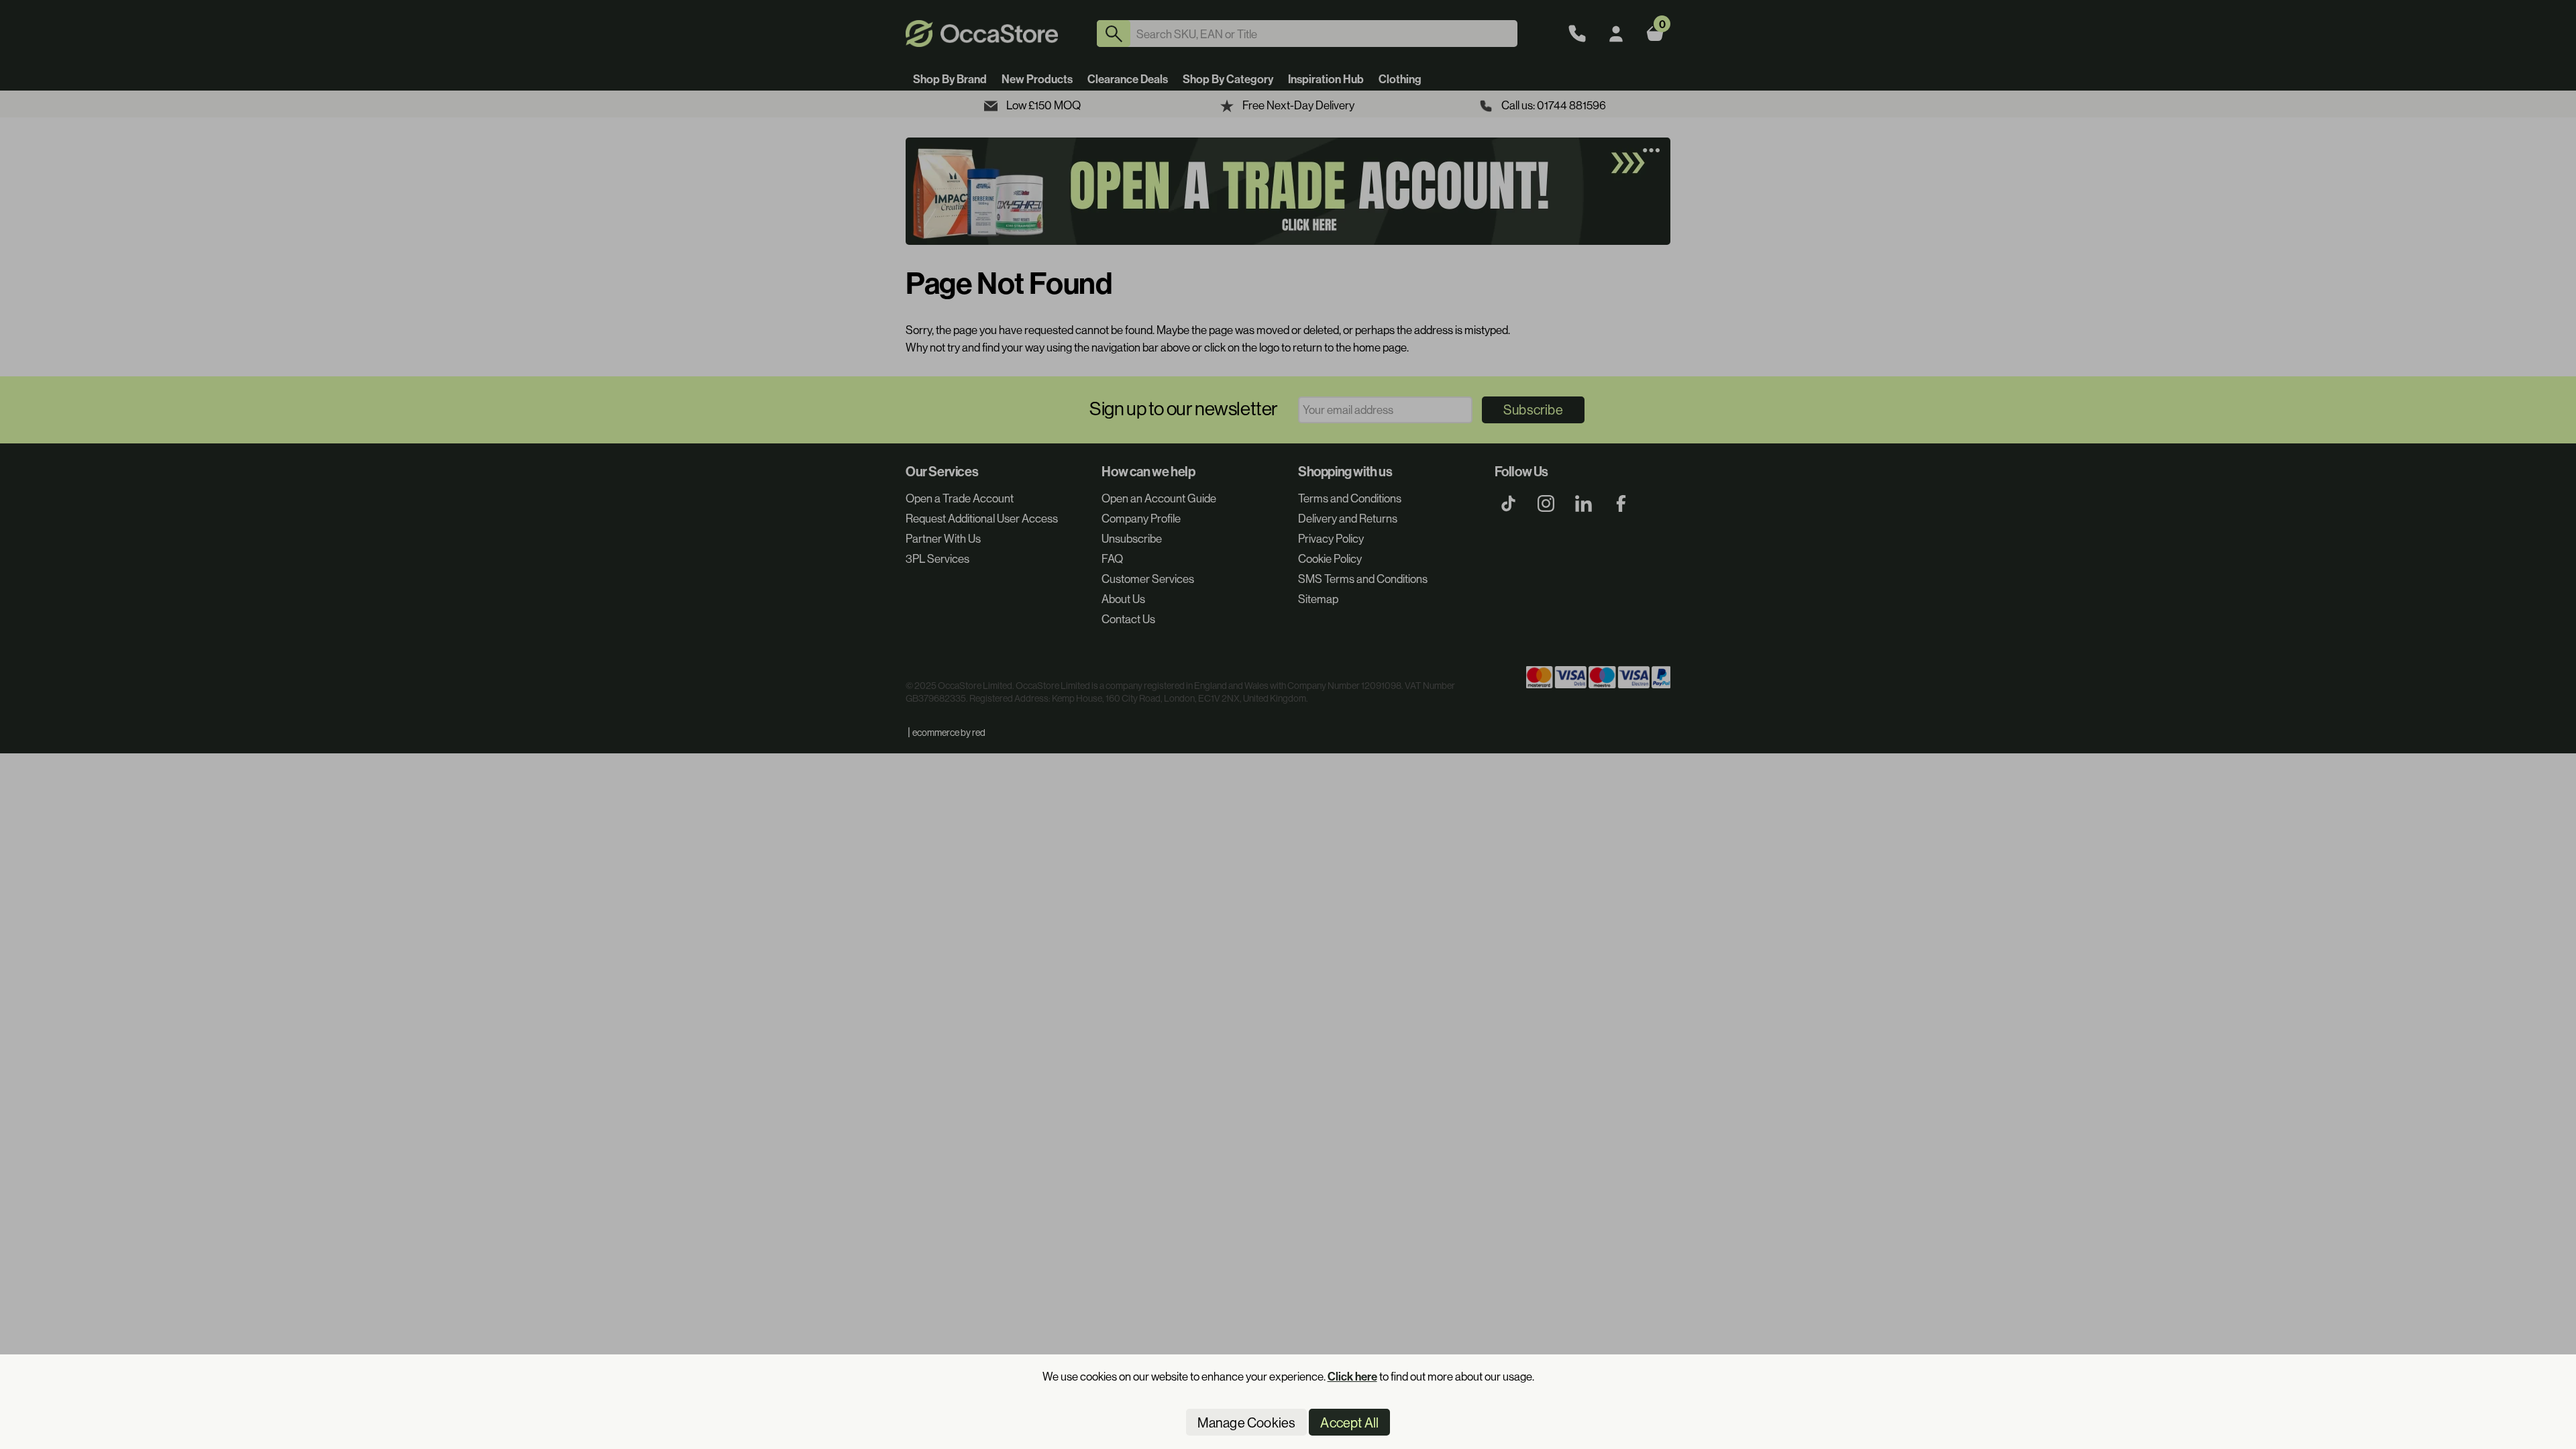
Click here (1352, 1376)
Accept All (1349, 1423)
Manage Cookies (1247, 1423)
